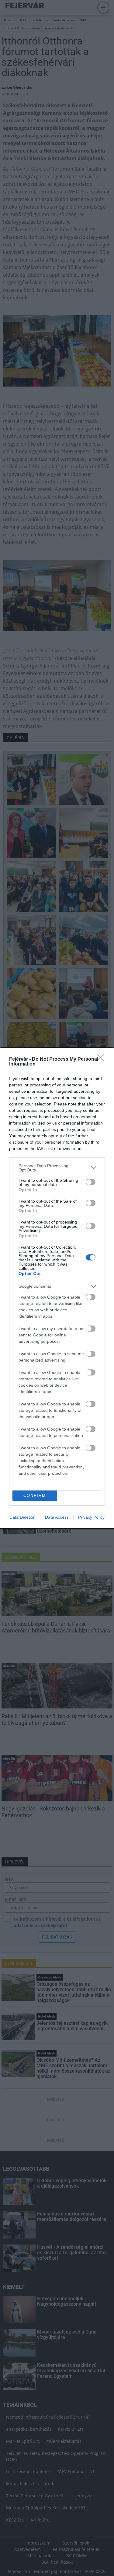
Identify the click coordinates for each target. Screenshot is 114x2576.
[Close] (102, 1059)
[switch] (91, 1182)
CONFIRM (35, 1496)
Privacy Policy (91, 1517)
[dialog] (57, 1288)
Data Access (57, 1517)
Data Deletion (22, 1517)
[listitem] (57, 1168)
